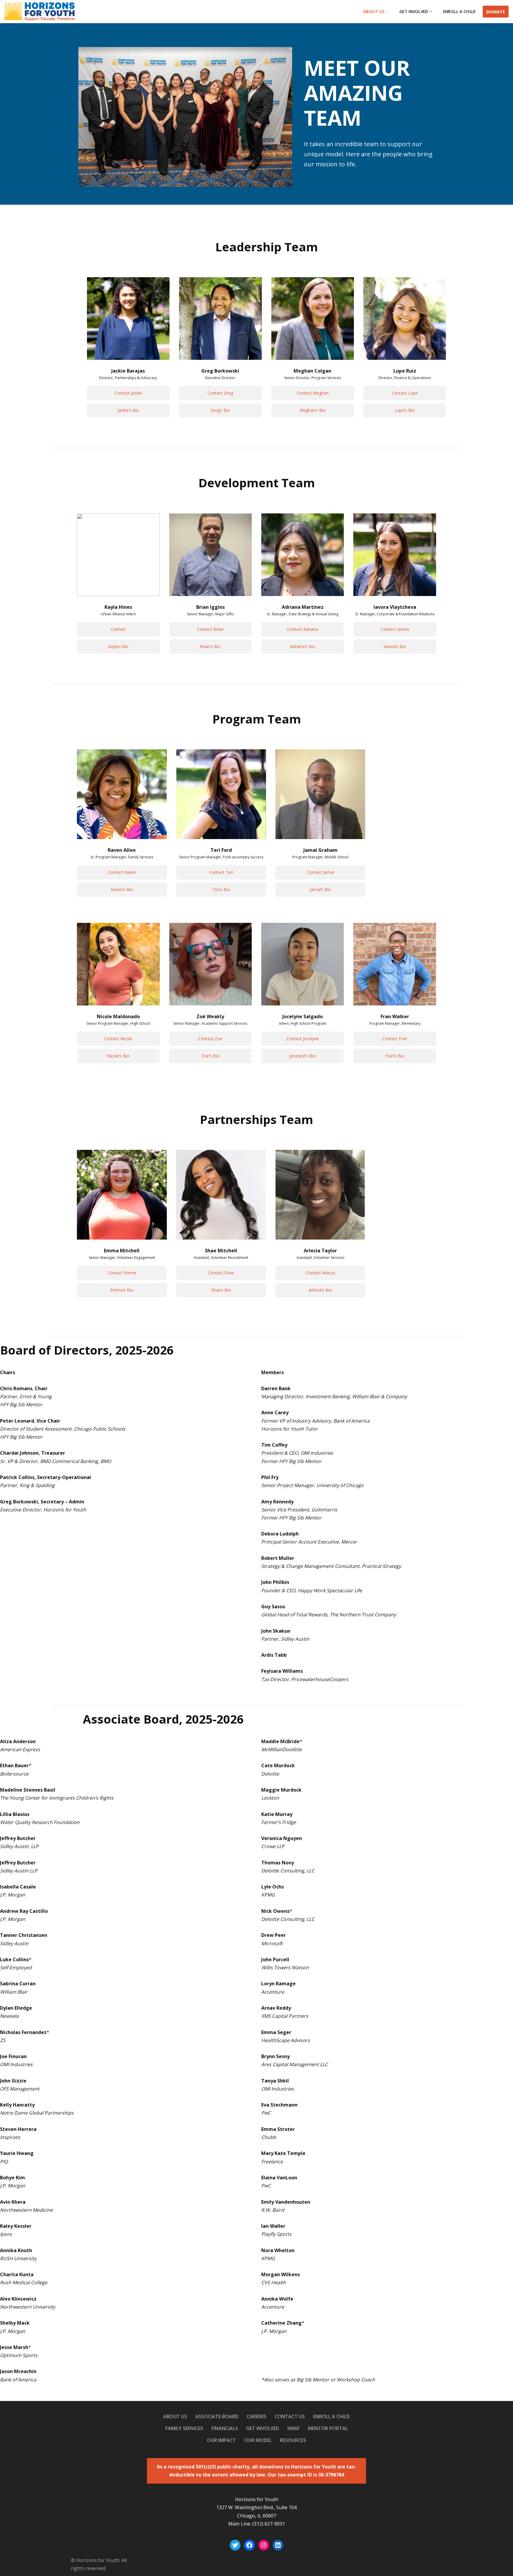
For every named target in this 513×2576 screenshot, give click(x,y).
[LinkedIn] (278, 2545)
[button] (387, 11)
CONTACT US (290, 2416)
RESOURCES (293, 2440)
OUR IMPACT (221, 2440)
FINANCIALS (225, 2428)
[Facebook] (249, 2545)
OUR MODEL (258, 2440)
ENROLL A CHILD (459, 11)
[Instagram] (264, 2545)
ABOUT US (175, 2416)
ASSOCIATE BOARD (217, 2416)
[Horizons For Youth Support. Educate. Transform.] (40, 12)
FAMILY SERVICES (184, 2428)
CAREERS (256, 2416)
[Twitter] (235, 2545)
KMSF (293, 2428)
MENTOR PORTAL (328, 2428)
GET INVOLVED (263, 2428)
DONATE (496, 12)
